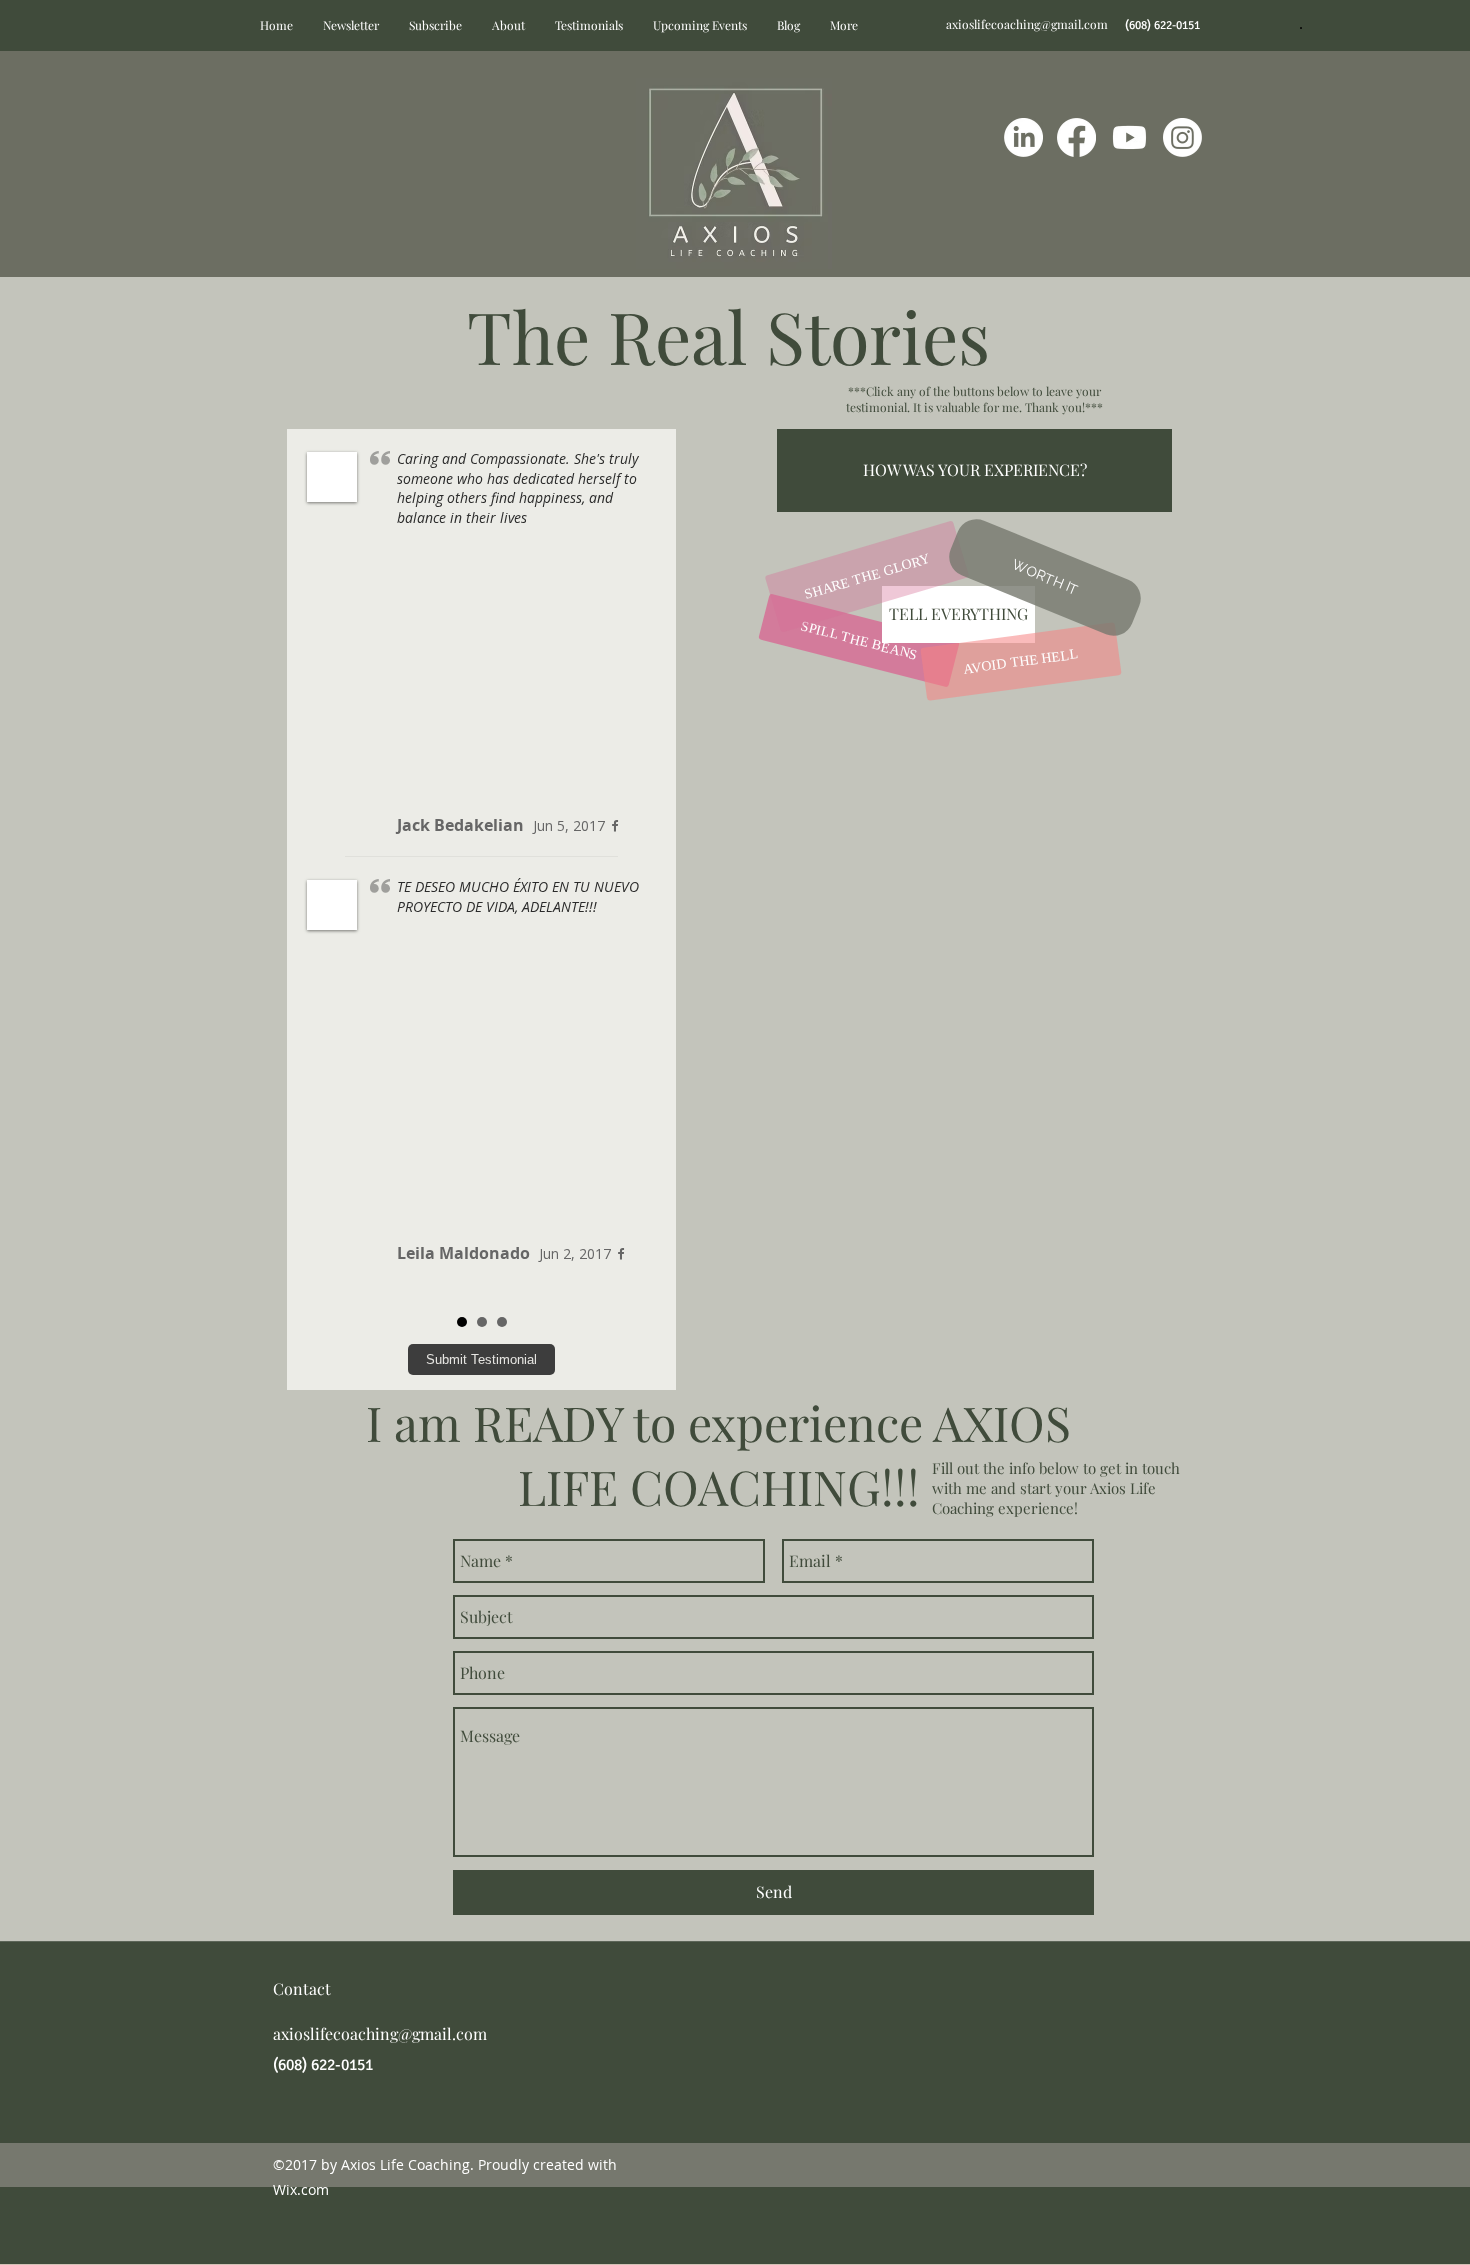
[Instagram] (1182, 137)
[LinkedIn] (1023, 137)
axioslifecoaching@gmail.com (1027, 24)
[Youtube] (1129, 137)
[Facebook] (1076, 137)
